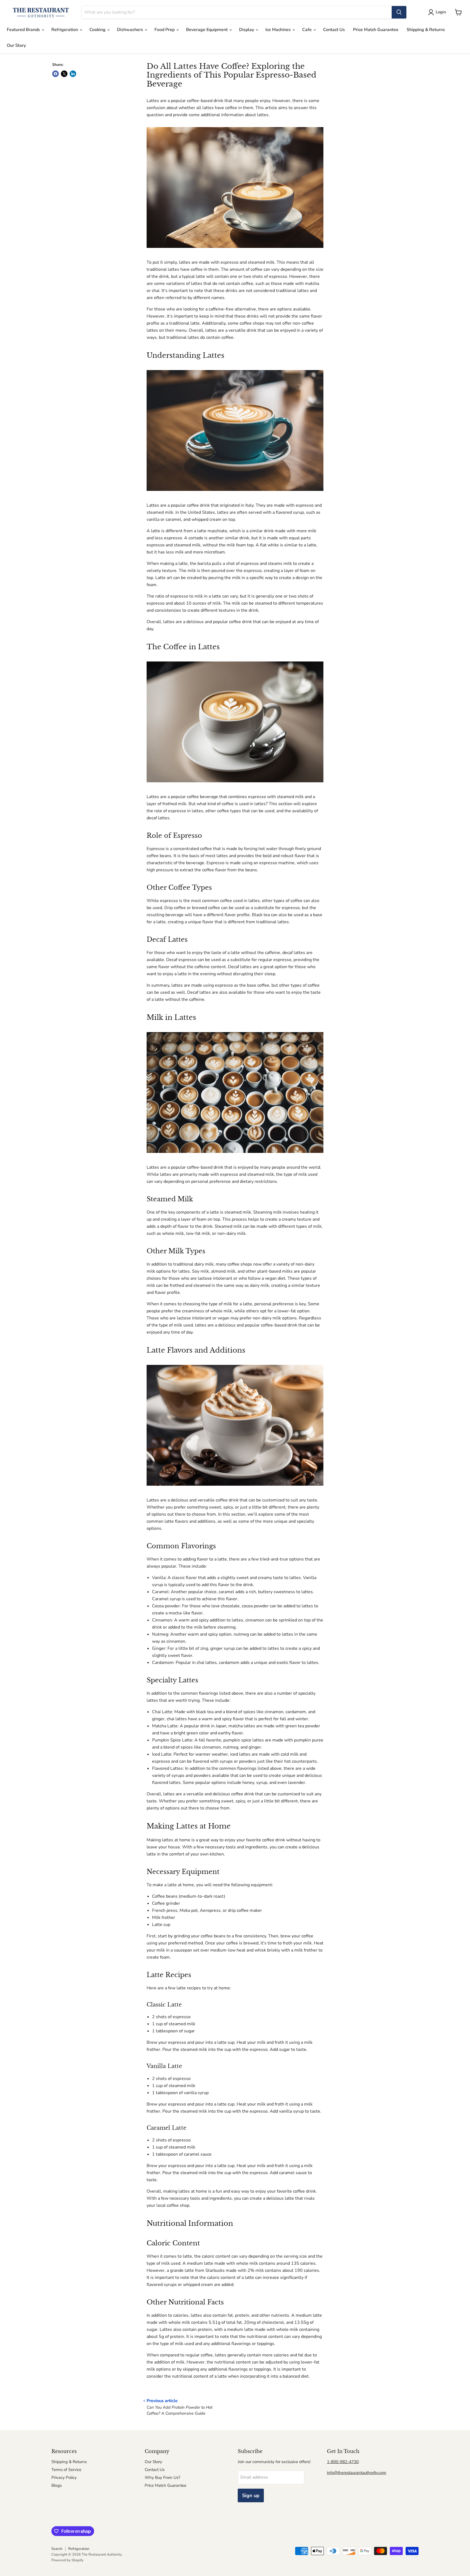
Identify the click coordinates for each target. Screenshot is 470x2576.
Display (247, 30)
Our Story (16, 45)
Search (57, 2549)
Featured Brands (24, 30)
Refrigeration (65, 30)
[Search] (399, 12)
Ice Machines (279, 30)
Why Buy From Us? (163, 2477)
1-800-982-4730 (343, 2462)
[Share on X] (64, 74)
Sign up (251, 2495)
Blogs (57, 2485)
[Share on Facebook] (55, 74)
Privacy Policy (64, 2477)
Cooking (98, 30)
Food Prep (165, 30)
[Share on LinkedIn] (73, 74)
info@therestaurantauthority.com (357, 2473)
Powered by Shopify (67, 2560)
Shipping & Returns (426, 30)
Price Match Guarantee (376, 30)
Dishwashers (131, 30)
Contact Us (334, 30)
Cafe (307, 30)
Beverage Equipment (207, 30)
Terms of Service (66, 2470)
